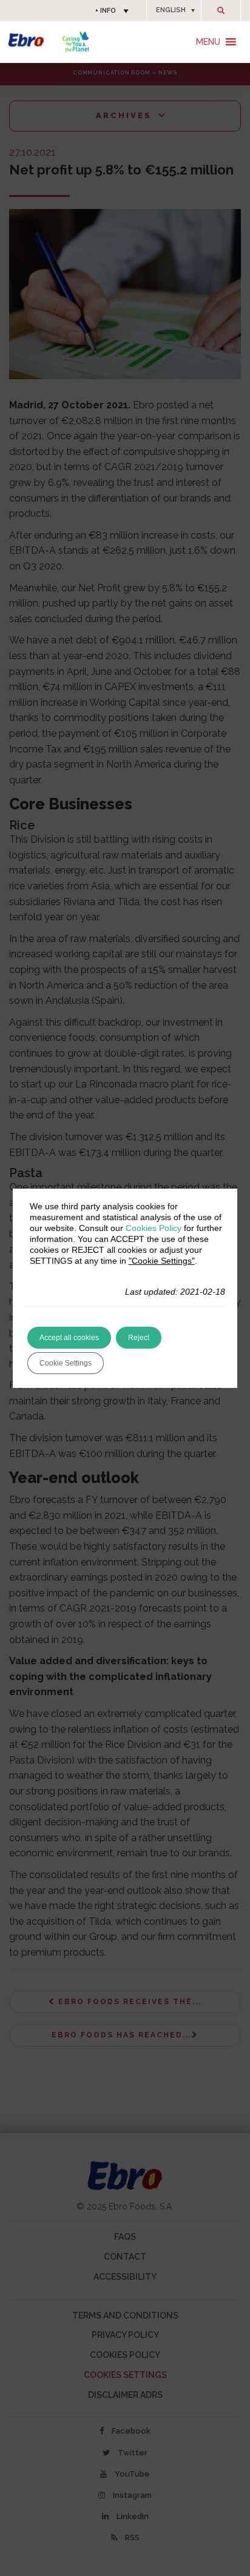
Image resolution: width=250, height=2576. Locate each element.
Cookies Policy (154, 1228)
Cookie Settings (66, 1363)
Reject (139, 1338)
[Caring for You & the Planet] (76, 41)
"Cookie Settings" (162, 1261)
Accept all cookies (69, 1338)
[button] (174, 10)
